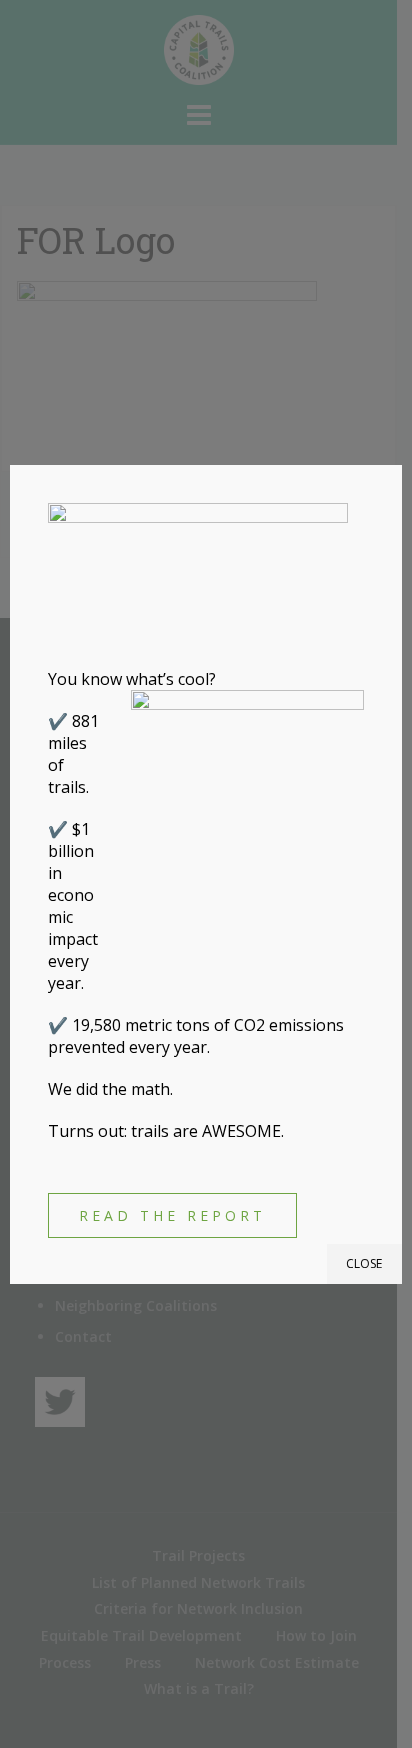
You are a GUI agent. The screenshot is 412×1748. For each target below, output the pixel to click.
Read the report (172, 1215)
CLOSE (364, 1263)
